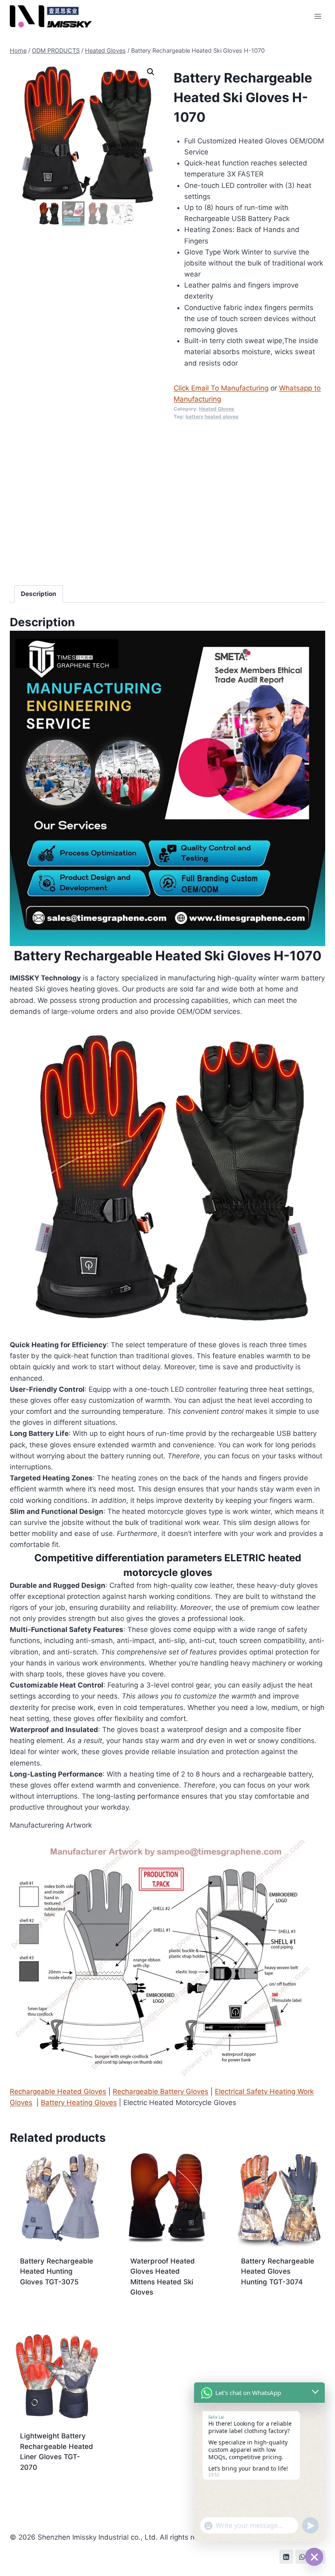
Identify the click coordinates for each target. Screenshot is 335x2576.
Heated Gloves (217, 409)
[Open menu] (318, 16)
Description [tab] (39, 594)
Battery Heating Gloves (79, 2103)
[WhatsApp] (302, 2557)
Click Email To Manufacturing (221, 388)
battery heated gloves (212, 416)
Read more (38, 2308)
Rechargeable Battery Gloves (161, 2092)
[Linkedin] (286, 2557)
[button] (151, 72)
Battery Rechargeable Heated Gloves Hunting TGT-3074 (278, 2271)
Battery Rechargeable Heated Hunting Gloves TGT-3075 (57, 2271)
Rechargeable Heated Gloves (58, 2092)
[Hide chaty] (314, 2557)
